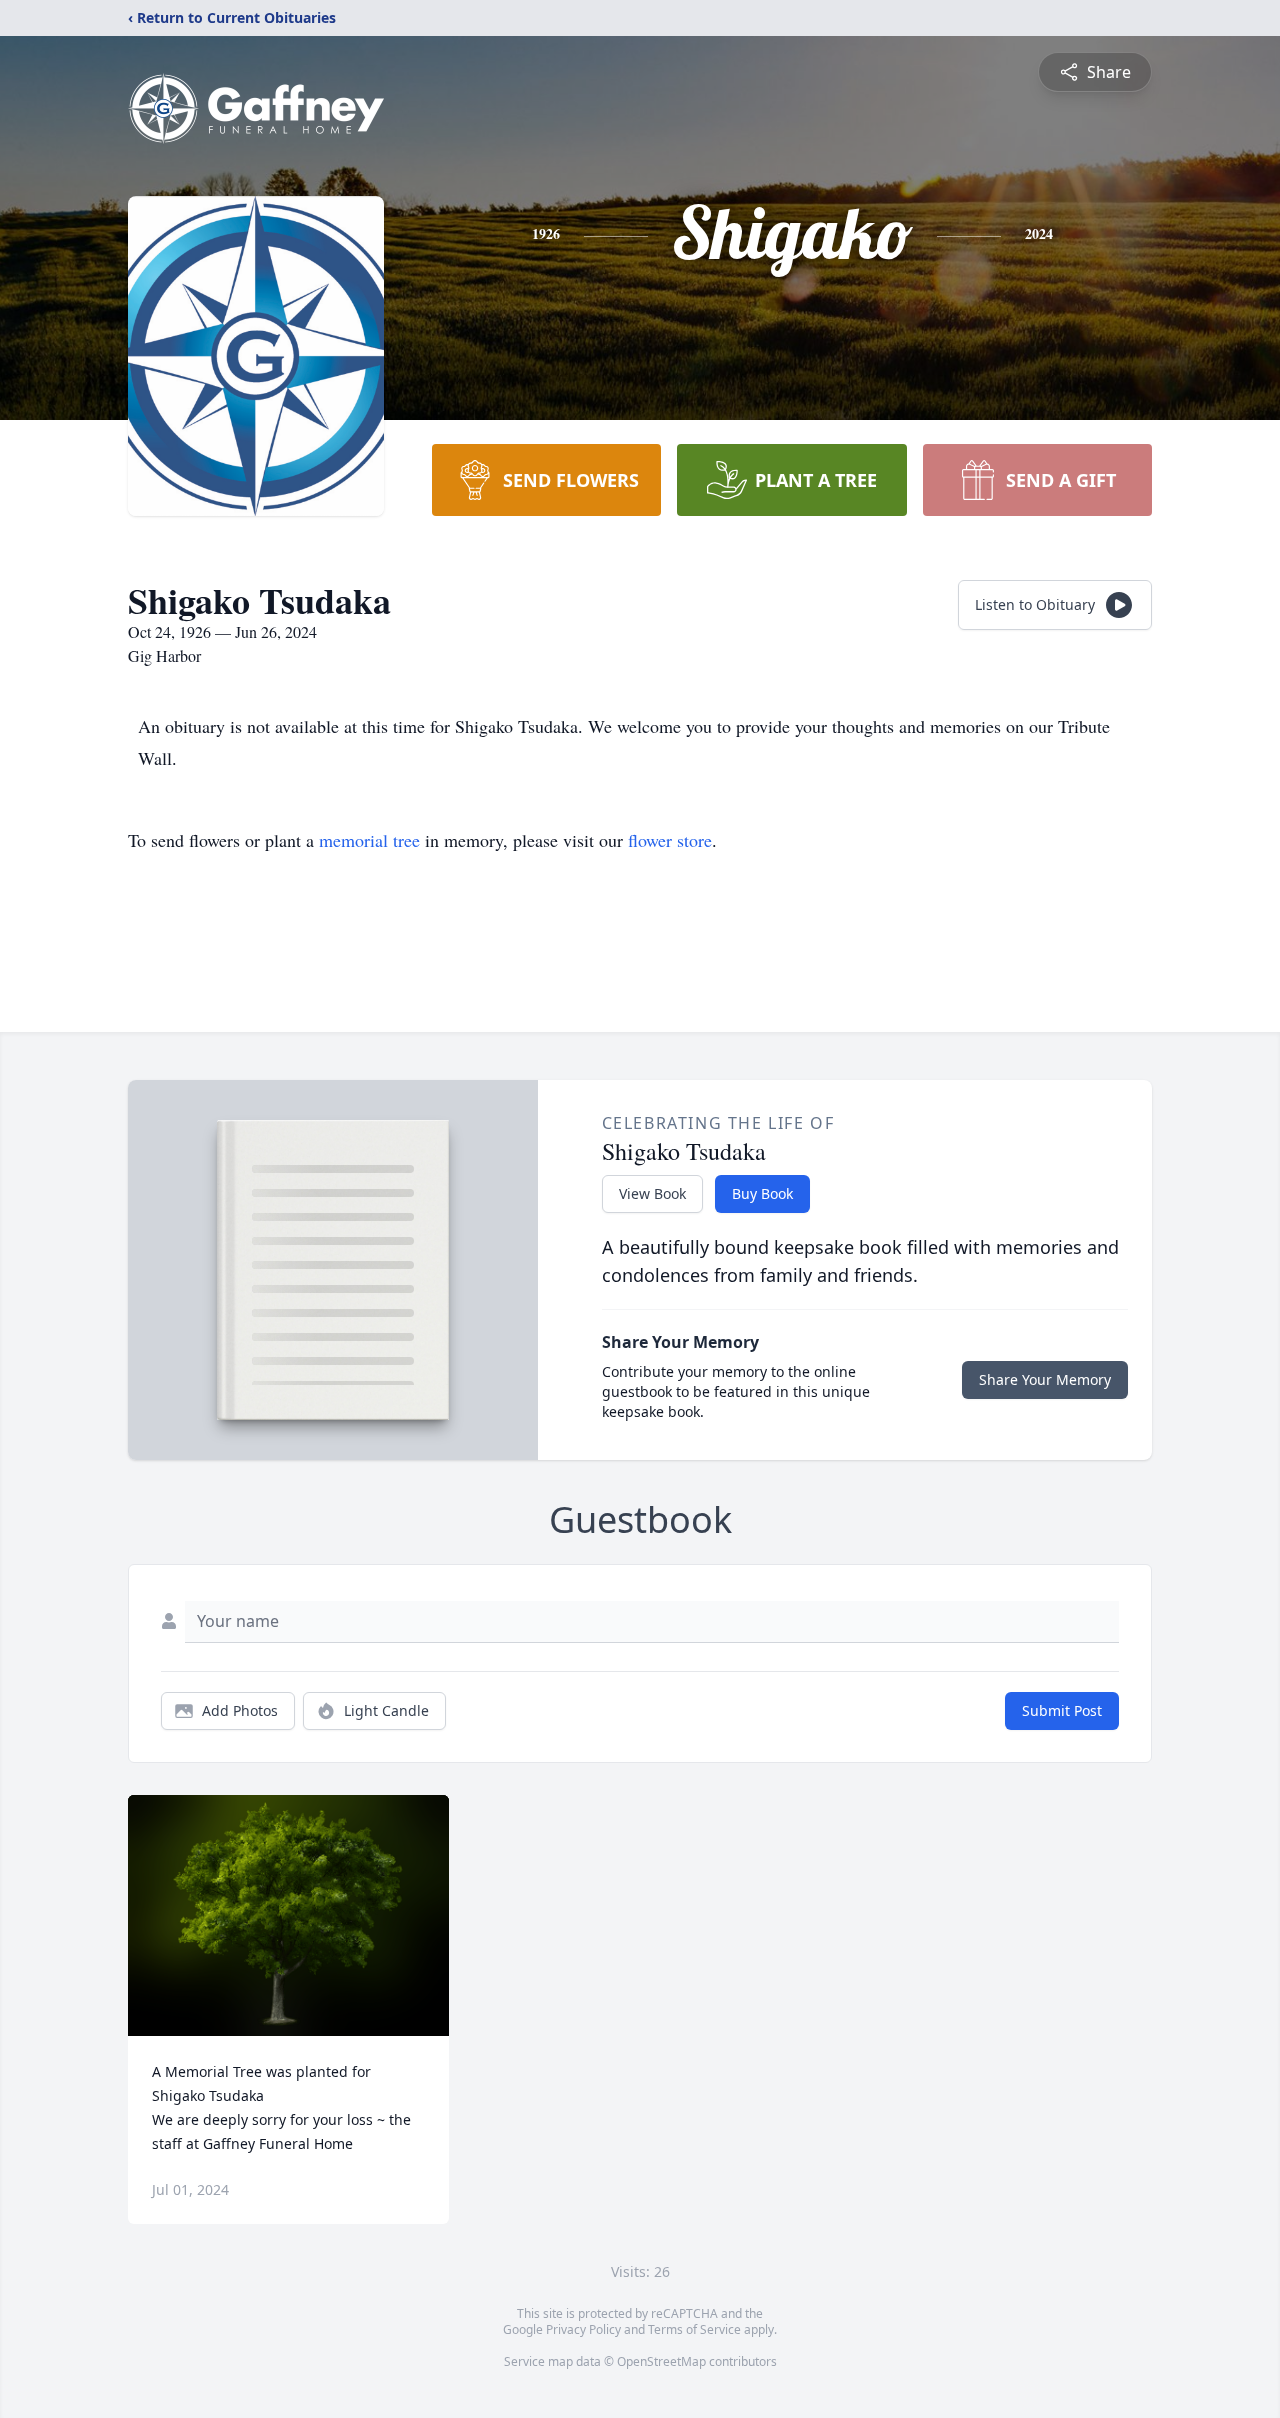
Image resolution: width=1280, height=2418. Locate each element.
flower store (670, 840)
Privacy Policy (583, 2329)
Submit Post (1062, 1710)
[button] (288, 1915)
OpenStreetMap (661, 2361)
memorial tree (369, 840)
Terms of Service (694, 2329)
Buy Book (762, 1193)
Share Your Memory (1045, 1379)
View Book (652, 1193)
